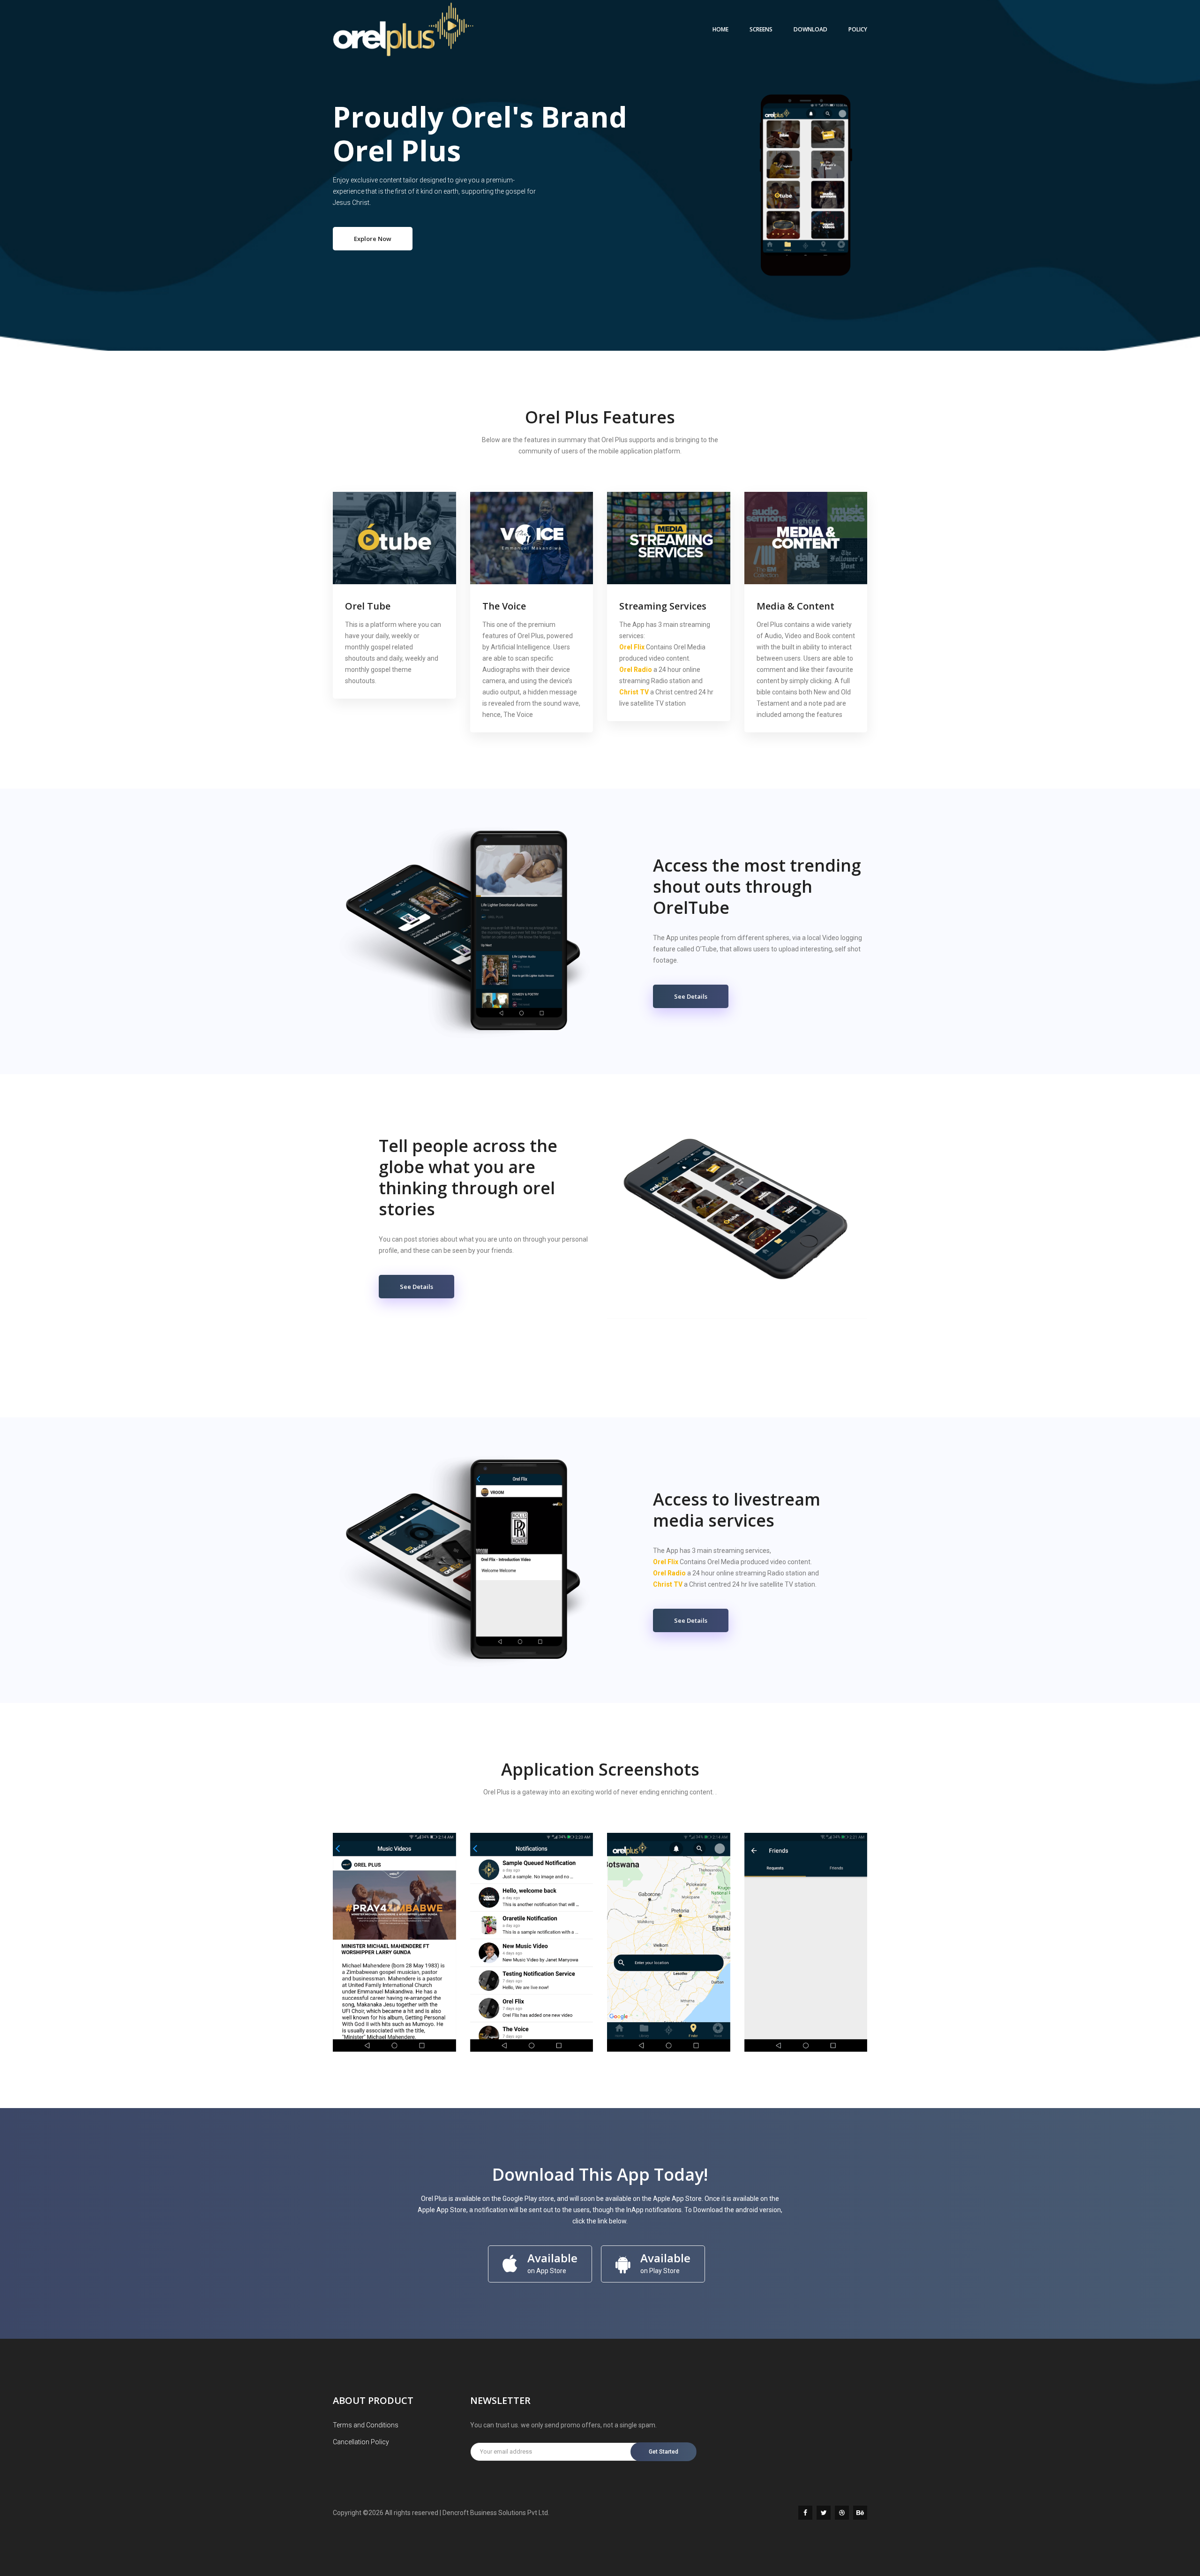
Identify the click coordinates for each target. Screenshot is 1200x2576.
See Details (691, 996)
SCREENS (761, 29)
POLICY (858, 29)
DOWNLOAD (810, 29)
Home (720, 29)
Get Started (664, 2452)
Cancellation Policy (361, 2442)
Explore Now (373, 239)
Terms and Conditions (366, 2425)
